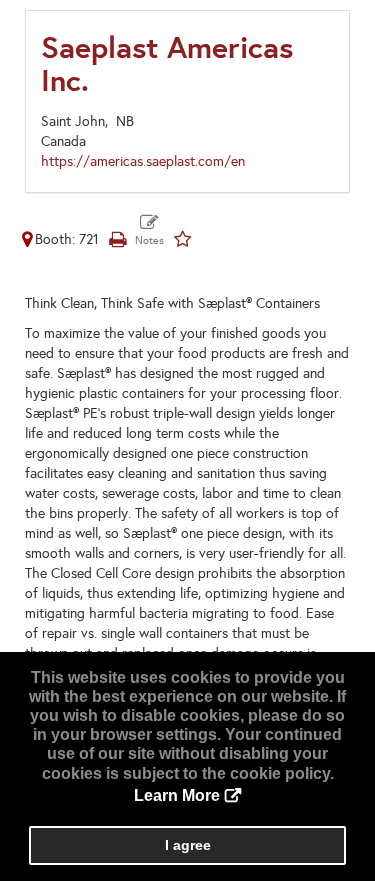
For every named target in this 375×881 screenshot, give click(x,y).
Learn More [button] (177, 795)
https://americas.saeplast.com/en (143, 161)
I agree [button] (188, 845)
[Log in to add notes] (149, 231)
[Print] (117, 239)
